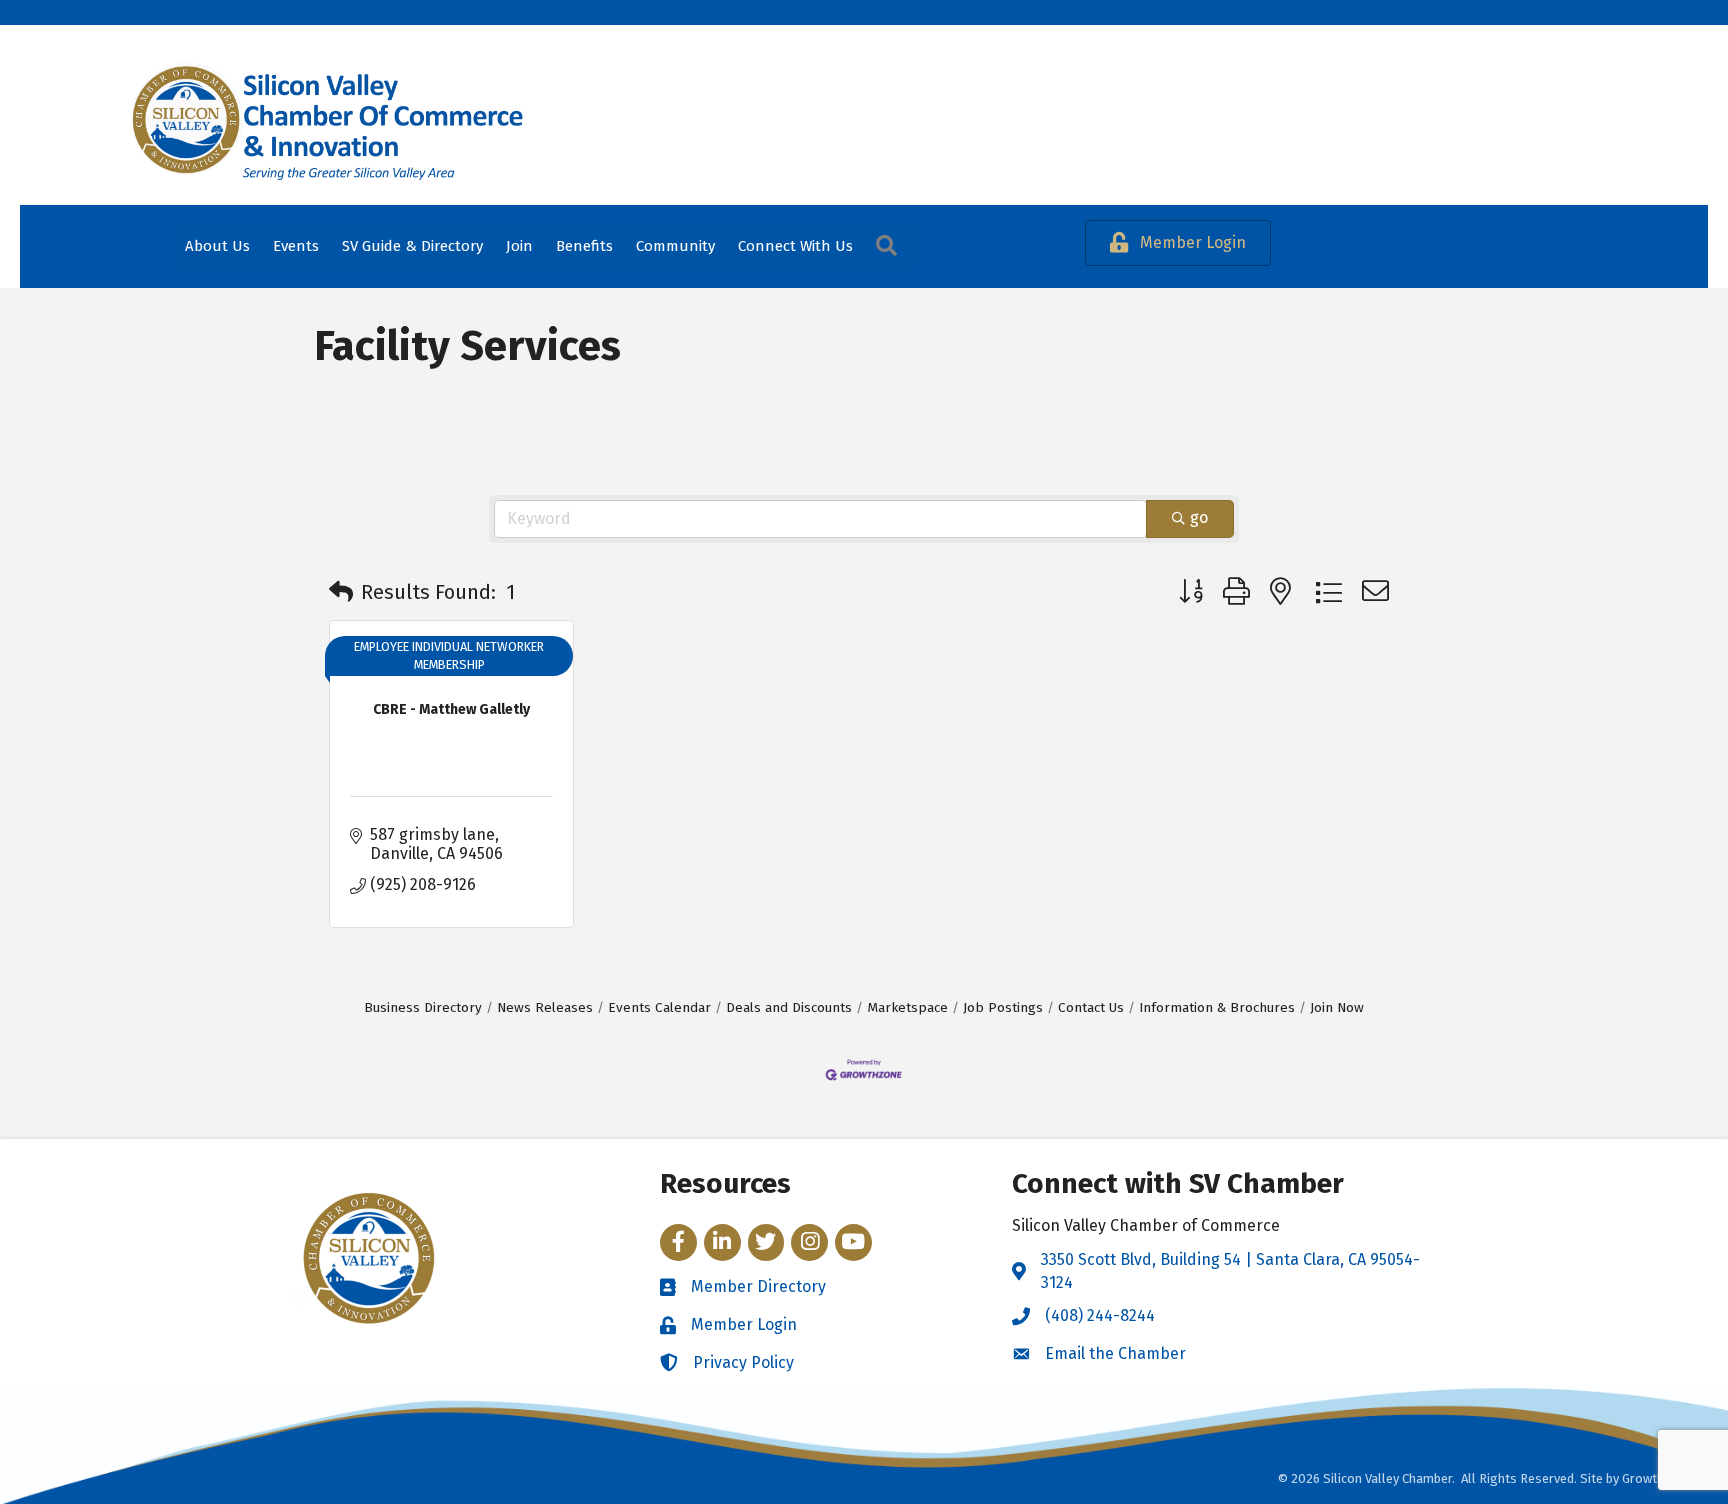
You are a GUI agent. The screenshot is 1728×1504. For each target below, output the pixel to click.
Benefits (584, 246)
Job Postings (1003, 1007)
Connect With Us (795, 246)
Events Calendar (659, 1007)
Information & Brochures (1217, 1007)
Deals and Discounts (789, 1007)
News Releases (545, 1007)
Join (519, 246)
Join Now (1337, 1007)
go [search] (1199, 517)
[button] (341, 592)
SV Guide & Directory (412, 246)
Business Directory (423, 1007)
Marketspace (907, 1007)
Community (675, 246)
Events (296, 246)
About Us (217, 246)
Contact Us (1091, 1007)
